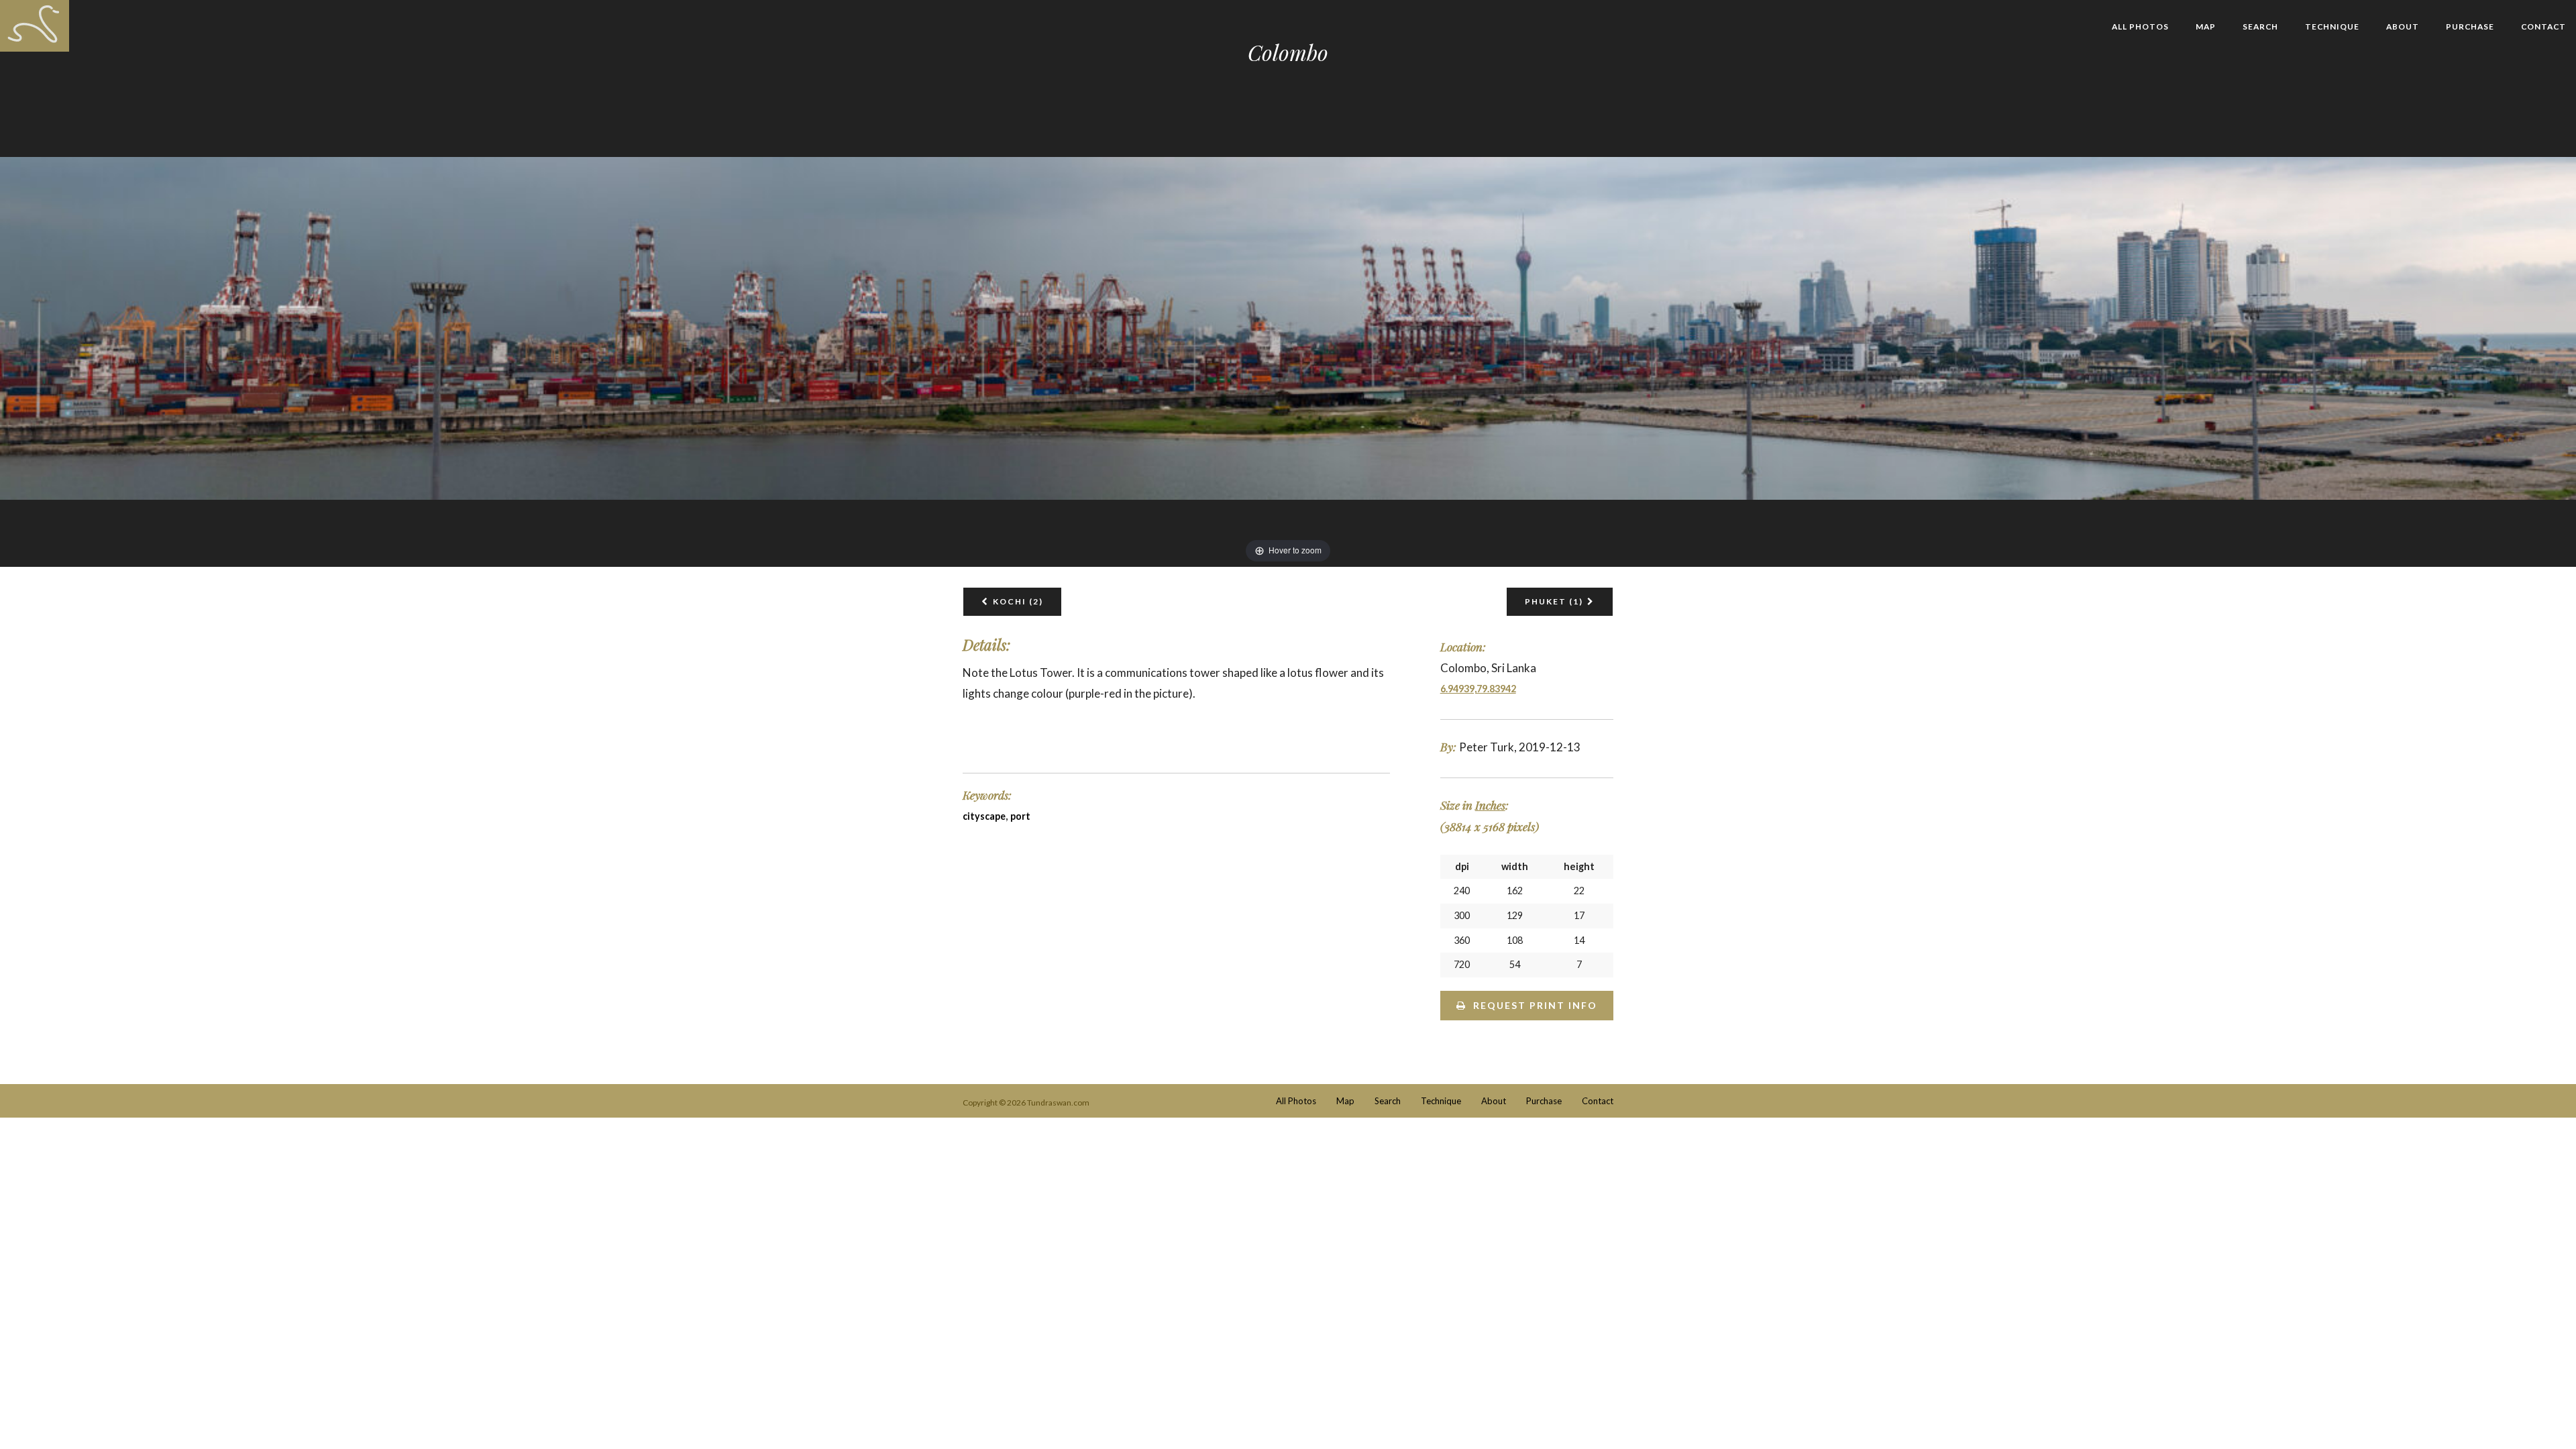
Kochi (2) (1018, 601)
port (1020, 816)
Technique (2332, 26)
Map (2206, 26)
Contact (2543, 26)
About (2403, 26)
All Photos (2140, 26)
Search (2260, 26)
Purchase (2470, 26)
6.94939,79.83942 (1478, 689)
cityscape (984, 816)
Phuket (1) (1554, 601)
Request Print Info (1535, 1005)
